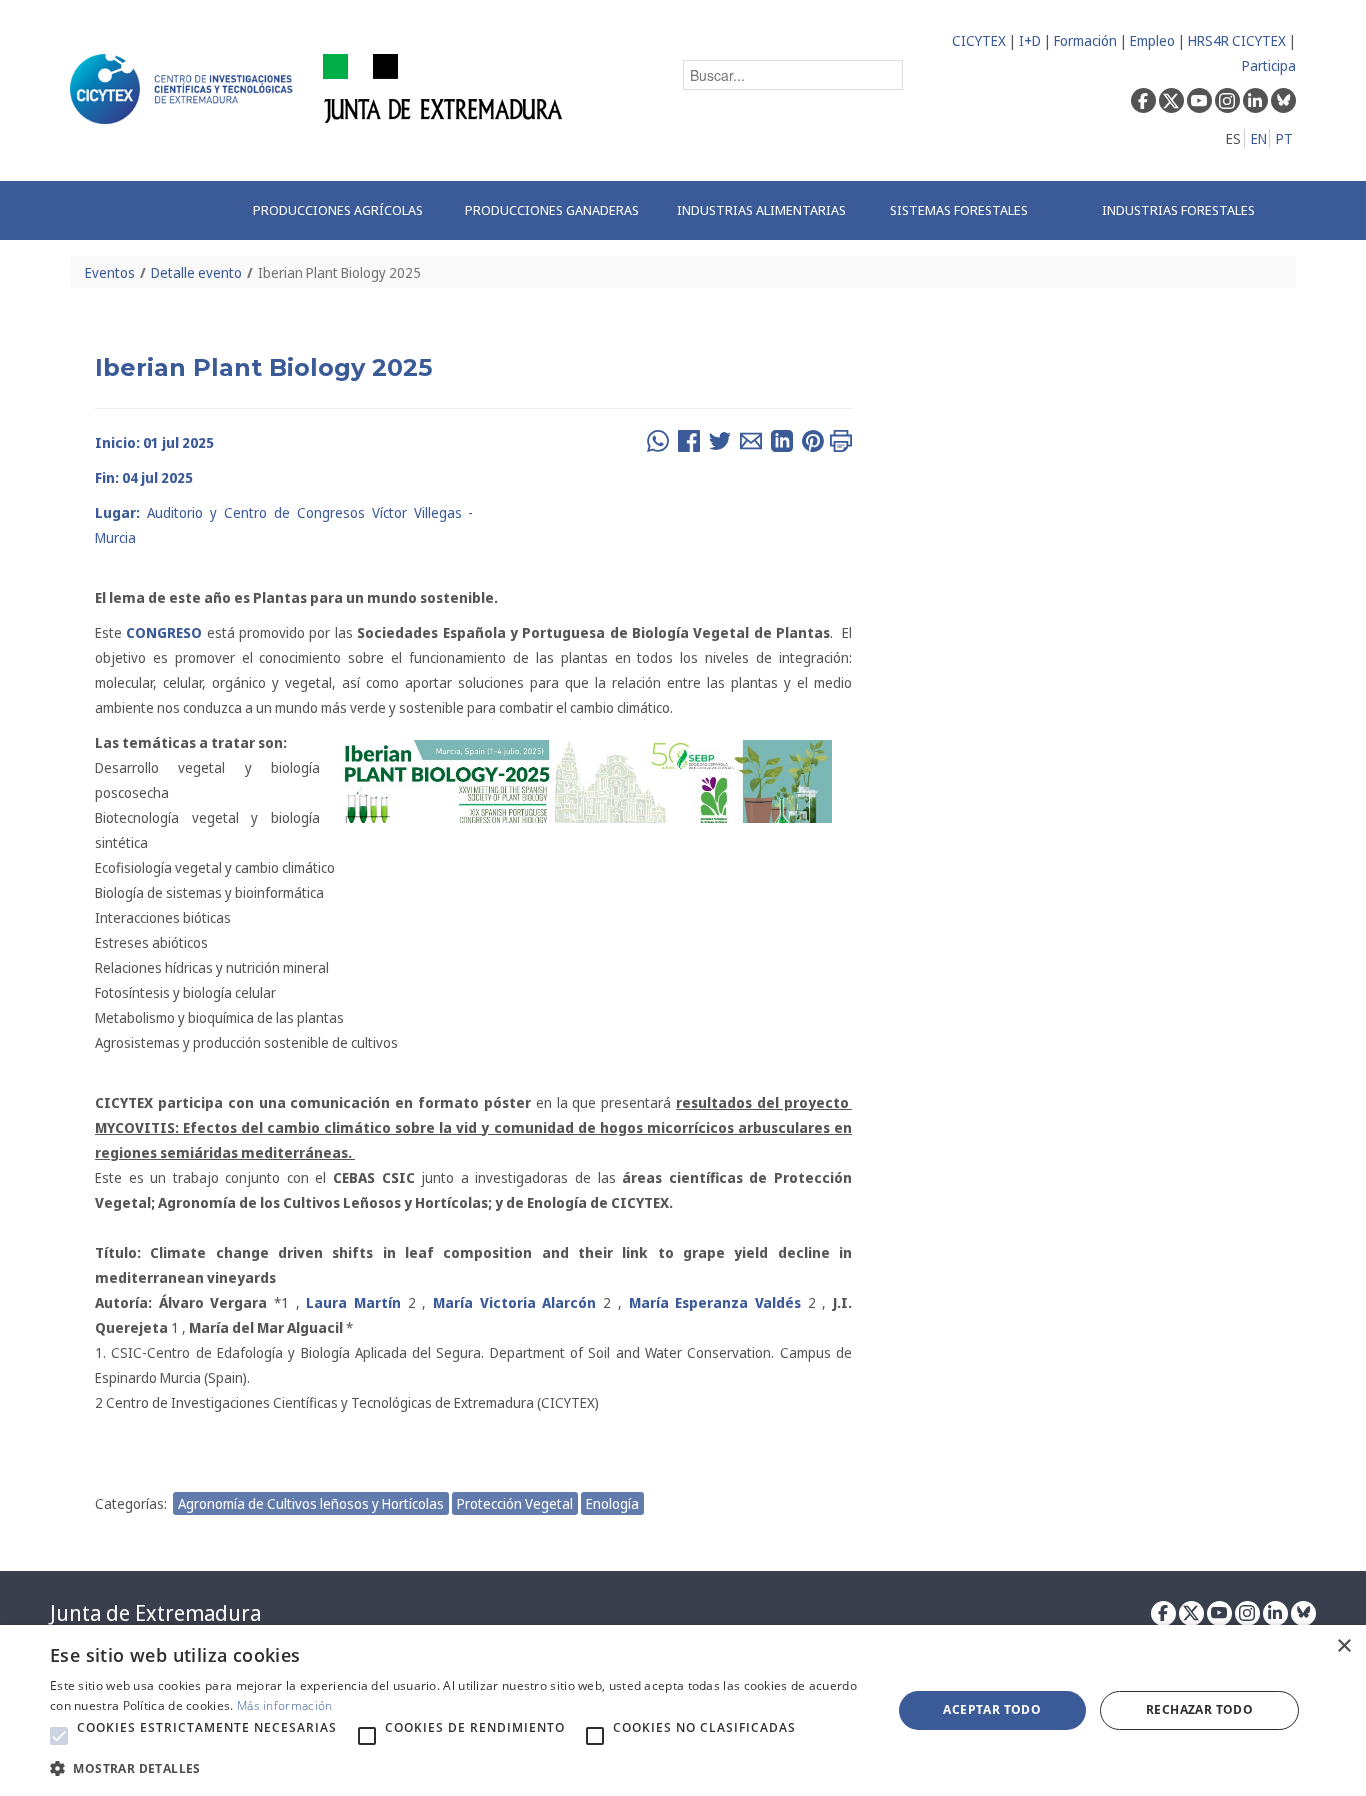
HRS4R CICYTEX (1237, 40)
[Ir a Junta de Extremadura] (443, 87)
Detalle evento (196, 272)
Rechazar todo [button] (1199, 1709)
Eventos (110, 272)
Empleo (1152, 40)
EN (1259, 138)
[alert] (683, 1710)
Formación (1085, 40)
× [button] (1343, 1646)
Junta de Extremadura (155, 1613)
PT (1284, 138)
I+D (1030, 40)
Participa (1269, 65)
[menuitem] (338, 210)
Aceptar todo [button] (992, 1709)
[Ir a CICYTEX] (185, 89)
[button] (59, 1736)
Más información (285, 1705)
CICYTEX (979, 40)
